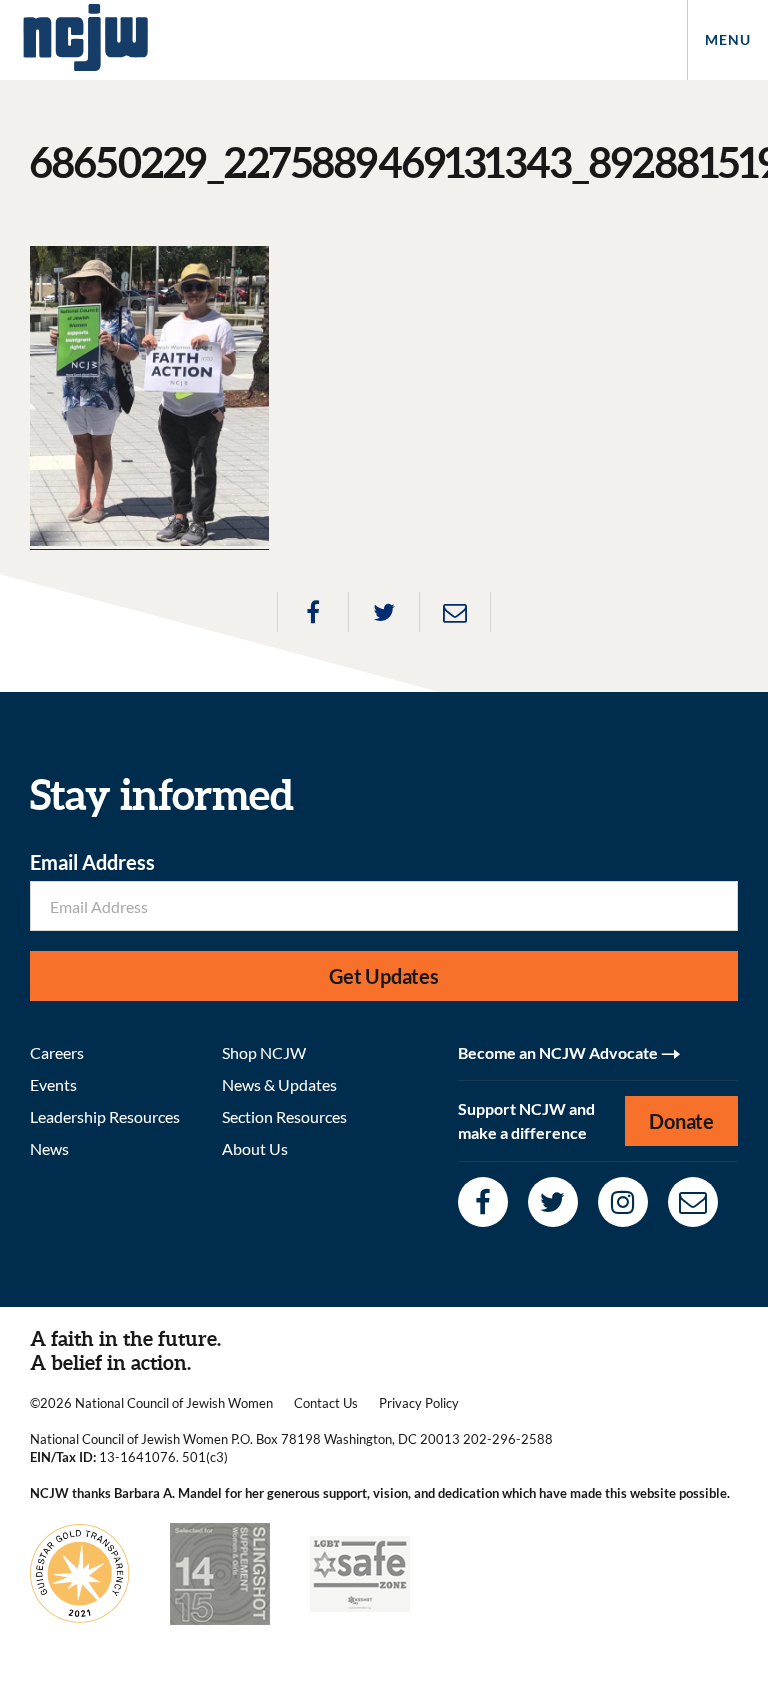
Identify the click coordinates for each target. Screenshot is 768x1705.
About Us (255, 1148)
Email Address (92, 862)
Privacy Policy (419, 1403)
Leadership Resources (105, 1116)
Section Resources (284, 1116)
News (49, 1148)
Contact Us (326, 1403)
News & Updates (279, 1084)
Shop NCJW (264, 1052)
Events (53, 1084)
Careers (57, 1052)
